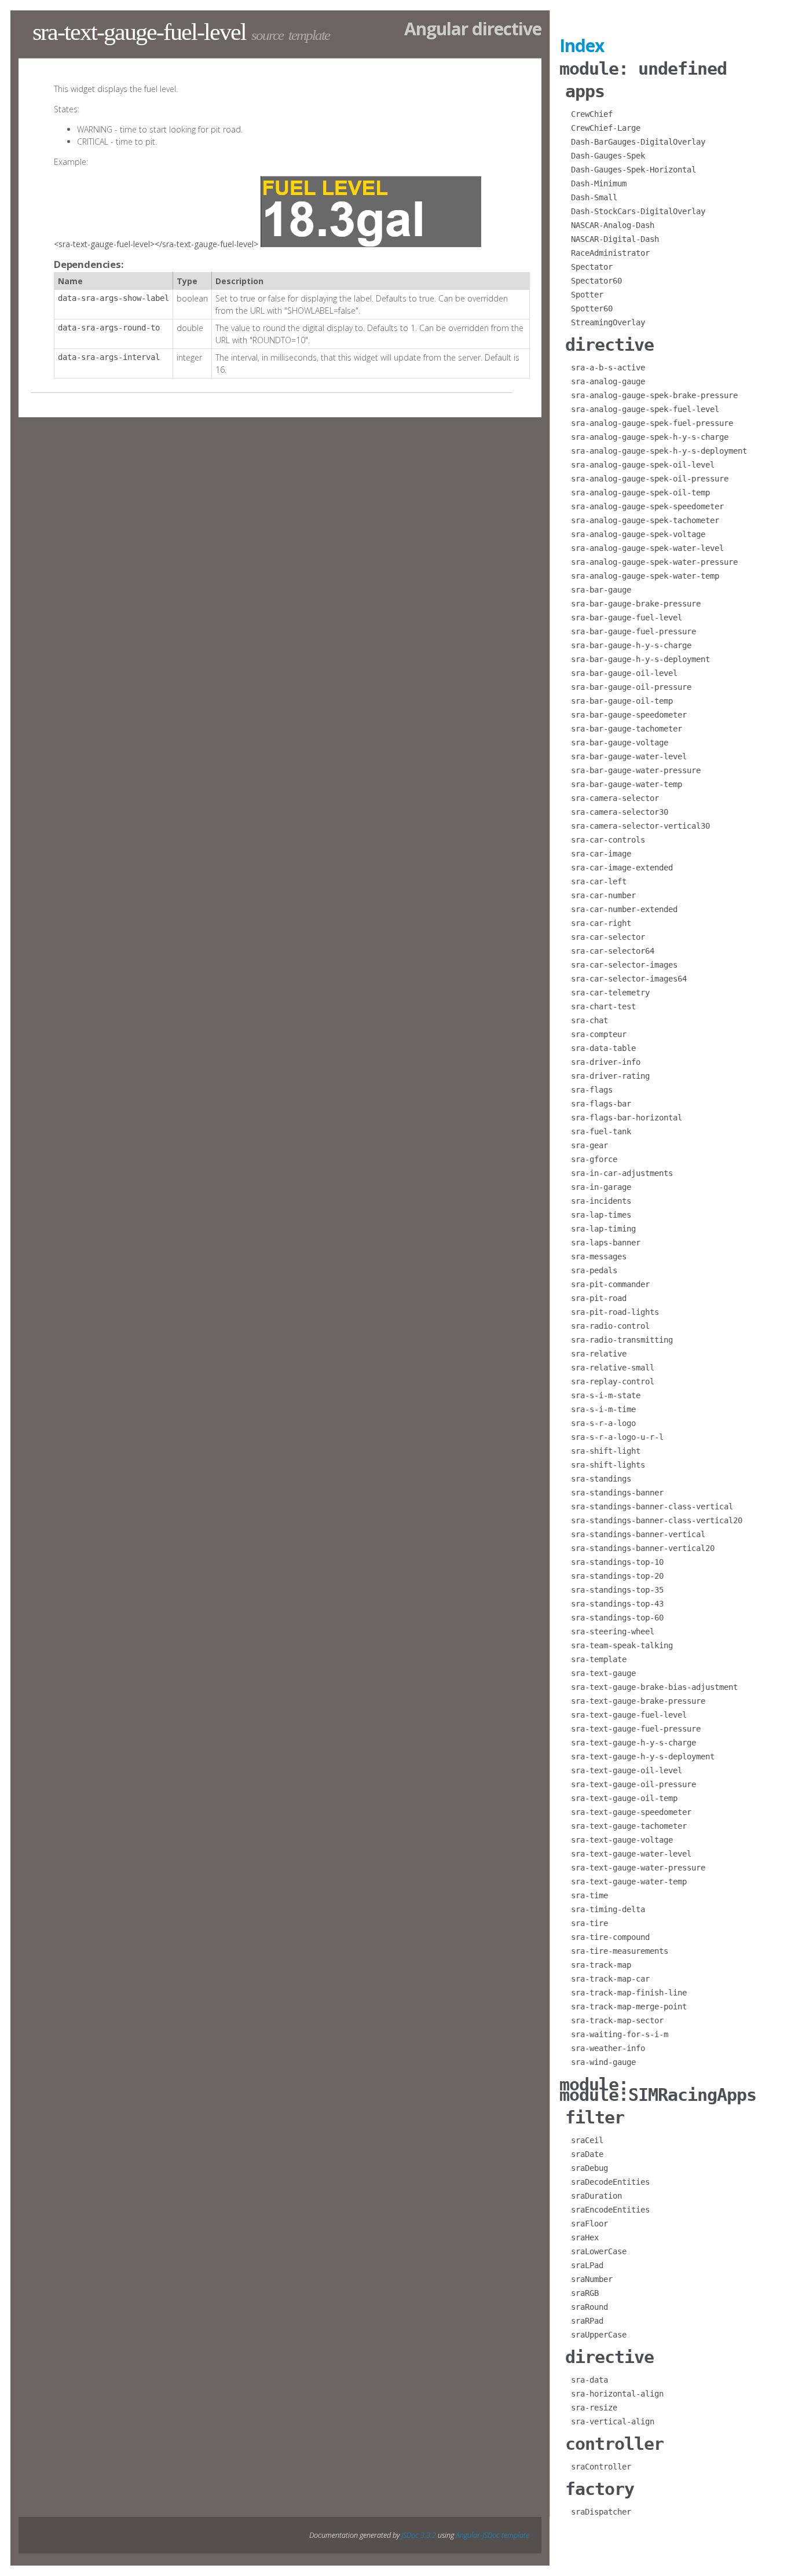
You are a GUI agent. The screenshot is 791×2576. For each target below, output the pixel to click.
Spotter (587, 295)
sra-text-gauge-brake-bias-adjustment (654, 1687)
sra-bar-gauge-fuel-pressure (633, 631)
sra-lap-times (601, 1215)
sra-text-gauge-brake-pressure (638, 1701)
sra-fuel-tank (601, 1131)
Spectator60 (596, 281)
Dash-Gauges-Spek (608, 156)
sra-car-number (603, 895)
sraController (601, 2467)
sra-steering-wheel (613, 1631)
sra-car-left (599, 881)
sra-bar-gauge (601, 590)
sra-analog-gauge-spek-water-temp (645, 576)
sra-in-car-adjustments (622, 1173)
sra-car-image (601, 854)
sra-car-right (601, 923)
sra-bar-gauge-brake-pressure (636, 604)
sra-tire (589, 1923)
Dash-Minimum (599, 183)
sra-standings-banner (617, 1493)
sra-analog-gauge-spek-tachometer (645, 520)
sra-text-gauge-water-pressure (638, 1868)
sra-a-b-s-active (608, 368)
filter (595, 2117)
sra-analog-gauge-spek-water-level (647, 548)
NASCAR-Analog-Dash (613, 225)
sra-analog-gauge (608, 381)
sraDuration (596, 2196)
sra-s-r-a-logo (603, 1423)
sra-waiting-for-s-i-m (620, 2034)
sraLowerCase (599, 2251)
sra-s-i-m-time (603, 1409)
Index (582, 45)
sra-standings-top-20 (617, 1576)
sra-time (589, 1895)
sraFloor (589, 2224)
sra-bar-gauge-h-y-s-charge (631, 645)
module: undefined (643, 69)
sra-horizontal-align (617, 2394)
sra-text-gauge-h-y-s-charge (633, 1743)
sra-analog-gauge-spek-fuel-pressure (652, 423)
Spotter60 (592, 308)
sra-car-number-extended (624, 909)
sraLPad (587, 2265)
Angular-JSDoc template (492, 2535)
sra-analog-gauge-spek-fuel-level (645, 409)
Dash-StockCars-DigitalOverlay (638, 211)
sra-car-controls (608, 840)
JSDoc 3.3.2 (419, 2535)
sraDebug (589, 2168)
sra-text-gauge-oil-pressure (633, 1784)
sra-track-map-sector (617, 2020)
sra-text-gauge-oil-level (627, 1770)
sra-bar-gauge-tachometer (627, 729)
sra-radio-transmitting (622, 1340)
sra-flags (592, 1090)
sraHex (585, 2237)
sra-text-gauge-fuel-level (629, 1715)
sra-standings (601, 1479)
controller (614, 2444)
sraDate (587, 2154)
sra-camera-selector (615, 798)
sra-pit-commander (610, 1284)
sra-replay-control (613, 1381)
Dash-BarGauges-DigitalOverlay (638, 142)
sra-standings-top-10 (617, 1562)
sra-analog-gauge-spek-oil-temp (640, 493)
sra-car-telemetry (610, 993)
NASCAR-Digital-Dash (615, 239)
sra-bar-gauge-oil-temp (622, 701)
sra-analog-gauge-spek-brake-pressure (654, 395)
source (267, 35)
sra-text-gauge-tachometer (629, 1826)
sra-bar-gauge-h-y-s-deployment (640, 659)
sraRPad (587, 2321)
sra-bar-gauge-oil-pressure (631, 687)
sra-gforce (594, 1159)
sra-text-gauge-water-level (631, 1854)
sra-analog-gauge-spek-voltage (638, 534)
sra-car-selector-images (624, 965)
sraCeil (587, 2140)
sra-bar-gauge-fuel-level (627, 618)
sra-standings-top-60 (617, 1618)
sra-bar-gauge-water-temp (627, 784)
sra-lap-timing (603, 1229)
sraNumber (592, 2279)
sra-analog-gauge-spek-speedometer (647, 506)
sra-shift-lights (608, 1465)
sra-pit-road (599, 1298)
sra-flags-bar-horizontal (627, 1118)
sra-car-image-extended (622, 868)
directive (609, 345)
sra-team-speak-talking (622, 1645)
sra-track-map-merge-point (629, 2007)
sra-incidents (601, 1201)
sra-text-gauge (603, 1673)
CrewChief (592, 114)
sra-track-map (601, 1965)
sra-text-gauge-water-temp (629, 1882)
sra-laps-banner (606, 1243)
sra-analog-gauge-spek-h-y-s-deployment (659, 451)
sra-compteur (599, 1034)
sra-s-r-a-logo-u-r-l (617, 1437)
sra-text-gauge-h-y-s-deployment (643, 1756)
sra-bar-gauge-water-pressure (636, 770)
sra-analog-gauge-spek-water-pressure (654, 562)
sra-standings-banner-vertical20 (643, 1548)
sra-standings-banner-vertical (638, 1534)
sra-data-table (603, 1048)
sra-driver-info (606, 1062)
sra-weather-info (608, 2048)
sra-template (599, 1659)
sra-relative (599, 1354)
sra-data (589, 2380)
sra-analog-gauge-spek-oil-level (643, 465)
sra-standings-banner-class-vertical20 (657, 1520)
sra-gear (589, 1145)
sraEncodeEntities (610, 2210)
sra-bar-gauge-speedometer (629, 715)
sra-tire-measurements (620, 1951)
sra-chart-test (603, 1006)
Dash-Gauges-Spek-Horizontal (633, 170)
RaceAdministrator (610, 253)
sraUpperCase (599, 2335)
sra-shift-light (606, 1451)
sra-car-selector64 (613, 951)
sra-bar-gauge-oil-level (624, 673)
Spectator (592, 267)
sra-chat (589, 1020)
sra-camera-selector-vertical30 (640, 826)
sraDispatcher (601, 2512)
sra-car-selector (608, 937)
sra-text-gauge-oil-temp (624, 1798)
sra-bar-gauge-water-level (629, 756)
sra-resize (594, 2408)
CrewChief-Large (606, 128)
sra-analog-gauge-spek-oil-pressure (650, 479)
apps (585, 91)
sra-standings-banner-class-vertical (652, 1506)
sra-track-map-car (610, 1979)
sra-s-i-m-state (606, 1395)
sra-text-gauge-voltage (622, 1840)
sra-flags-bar (601, 1104)
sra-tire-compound (610, 1937)
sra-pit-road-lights (615, 1312)
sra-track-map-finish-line (629, 1993)
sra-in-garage (601, 1187)
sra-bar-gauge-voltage (620, 743)
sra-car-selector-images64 (629, 979)
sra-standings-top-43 (617, 1604)
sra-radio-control (610, 1326)
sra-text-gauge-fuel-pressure (636, 1729)
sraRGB (585, 2293)
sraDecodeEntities (610, 2182)
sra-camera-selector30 (620, 812)
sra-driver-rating (610, 1076)
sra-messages (599, 1256)
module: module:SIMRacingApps (658, 2090)
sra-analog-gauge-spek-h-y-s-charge (650, 437)
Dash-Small (594, 197)
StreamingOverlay (608, 322)
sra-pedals (594, 1270)
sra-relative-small (613, 1368)
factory (600, 2489)
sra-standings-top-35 (617, 1590)
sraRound (589, 2307)
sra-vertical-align (613, 2421)
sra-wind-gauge (603, 2062)
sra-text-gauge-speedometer (631, 1812)
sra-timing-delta (608, 1909)
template (309, 35)
